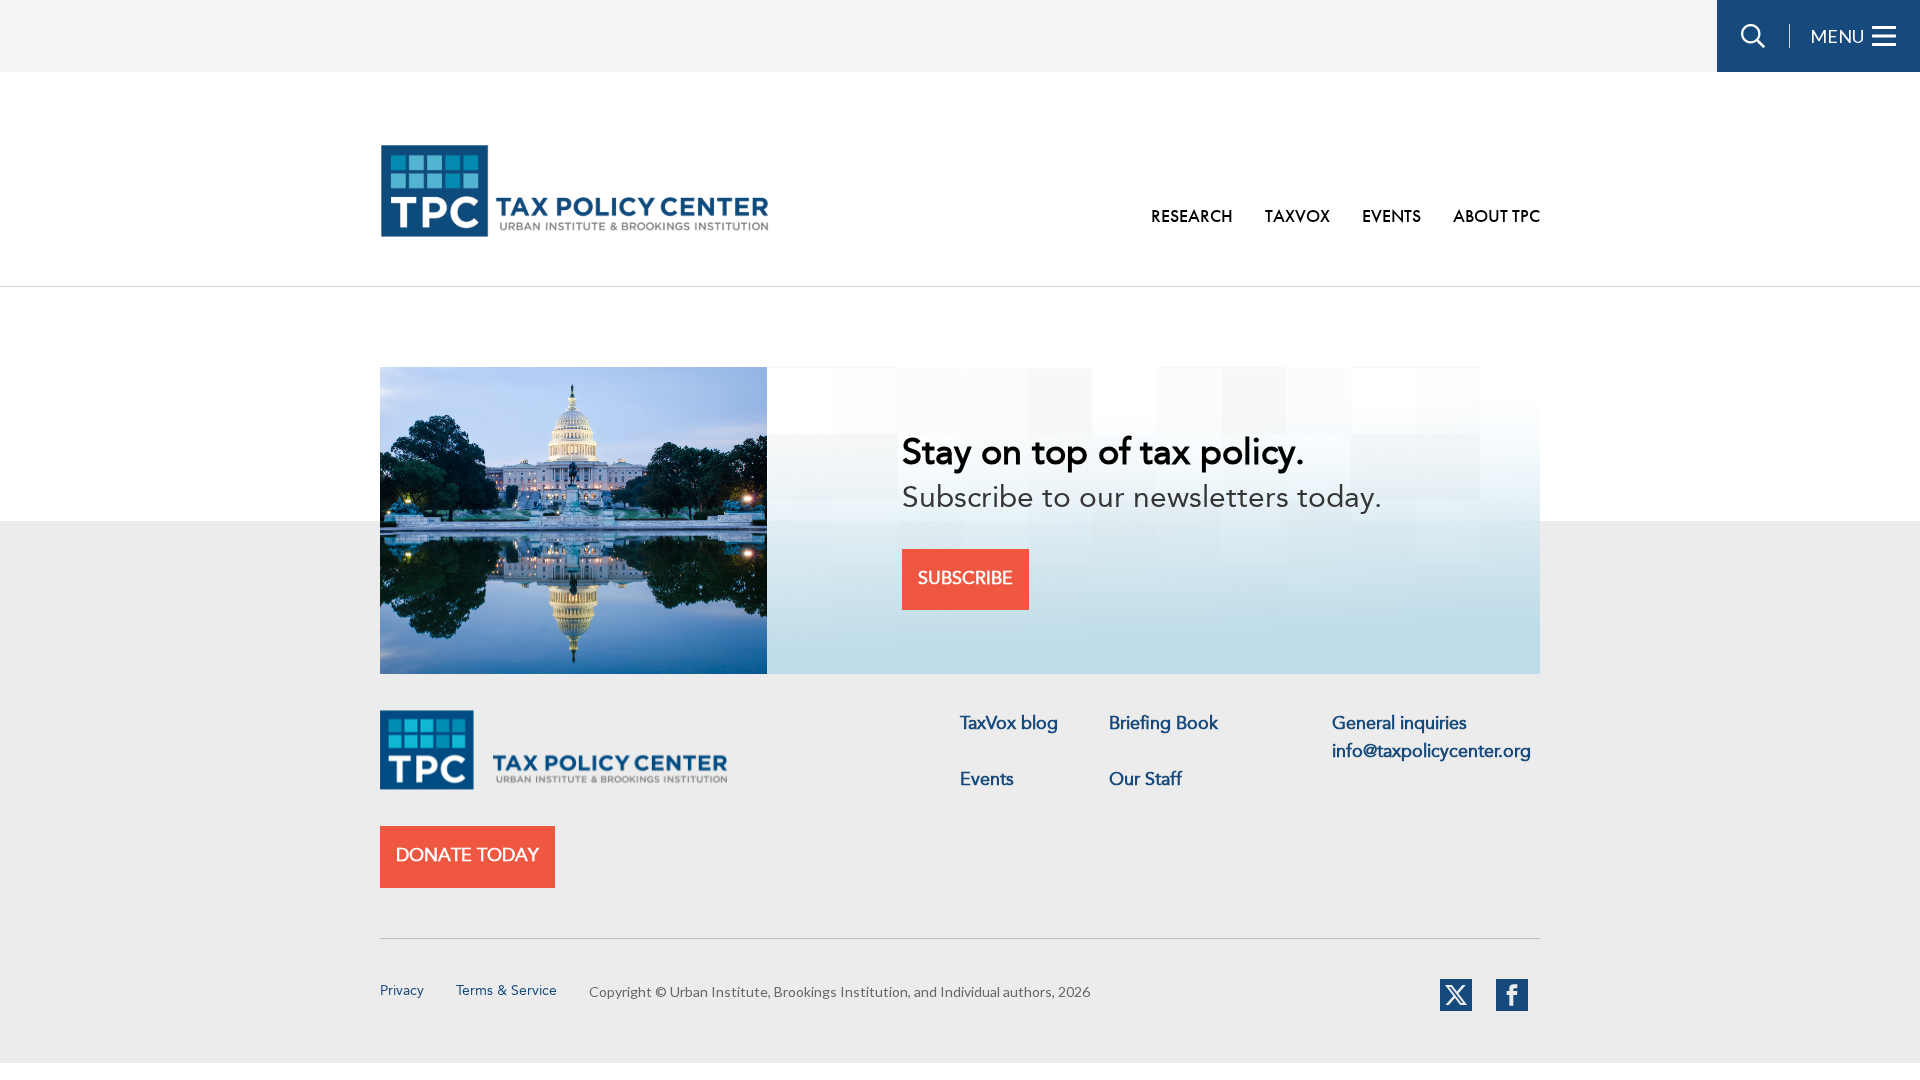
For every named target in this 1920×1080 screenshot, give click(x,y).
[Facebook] (1512, 1007)
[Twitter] (1456, 1007)
